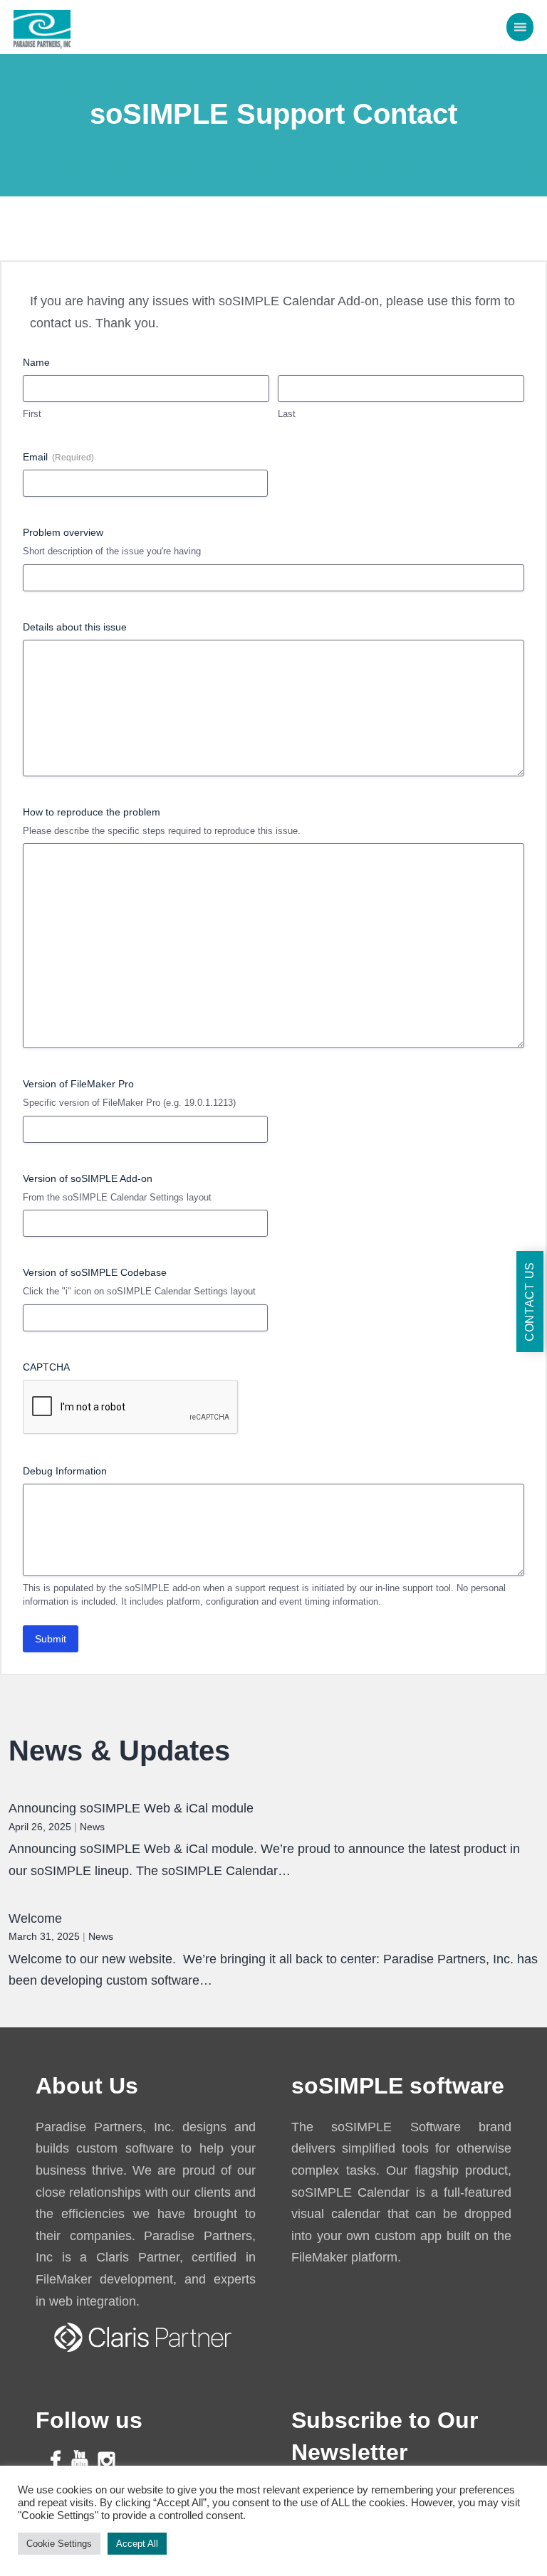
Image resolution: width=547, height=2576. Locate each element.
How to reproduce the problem (92, 812)
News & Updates (119, 1751)
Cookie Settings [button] (59, 2544)
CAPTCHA (46, 1367)
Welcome (35, 1918)
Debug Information (65, 1471)
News (92, 1827)
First (32, 414)
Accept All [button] (137, 2544)
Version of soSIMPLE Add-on (88, 1178)
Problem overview (63, 532)
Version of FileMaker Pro (78, 1084)
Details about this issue (75, 627)
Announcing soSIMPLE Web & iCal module (131, 1808)
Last (287, 414)
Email (58, 457)
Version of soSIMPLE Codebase (95, 1272)
